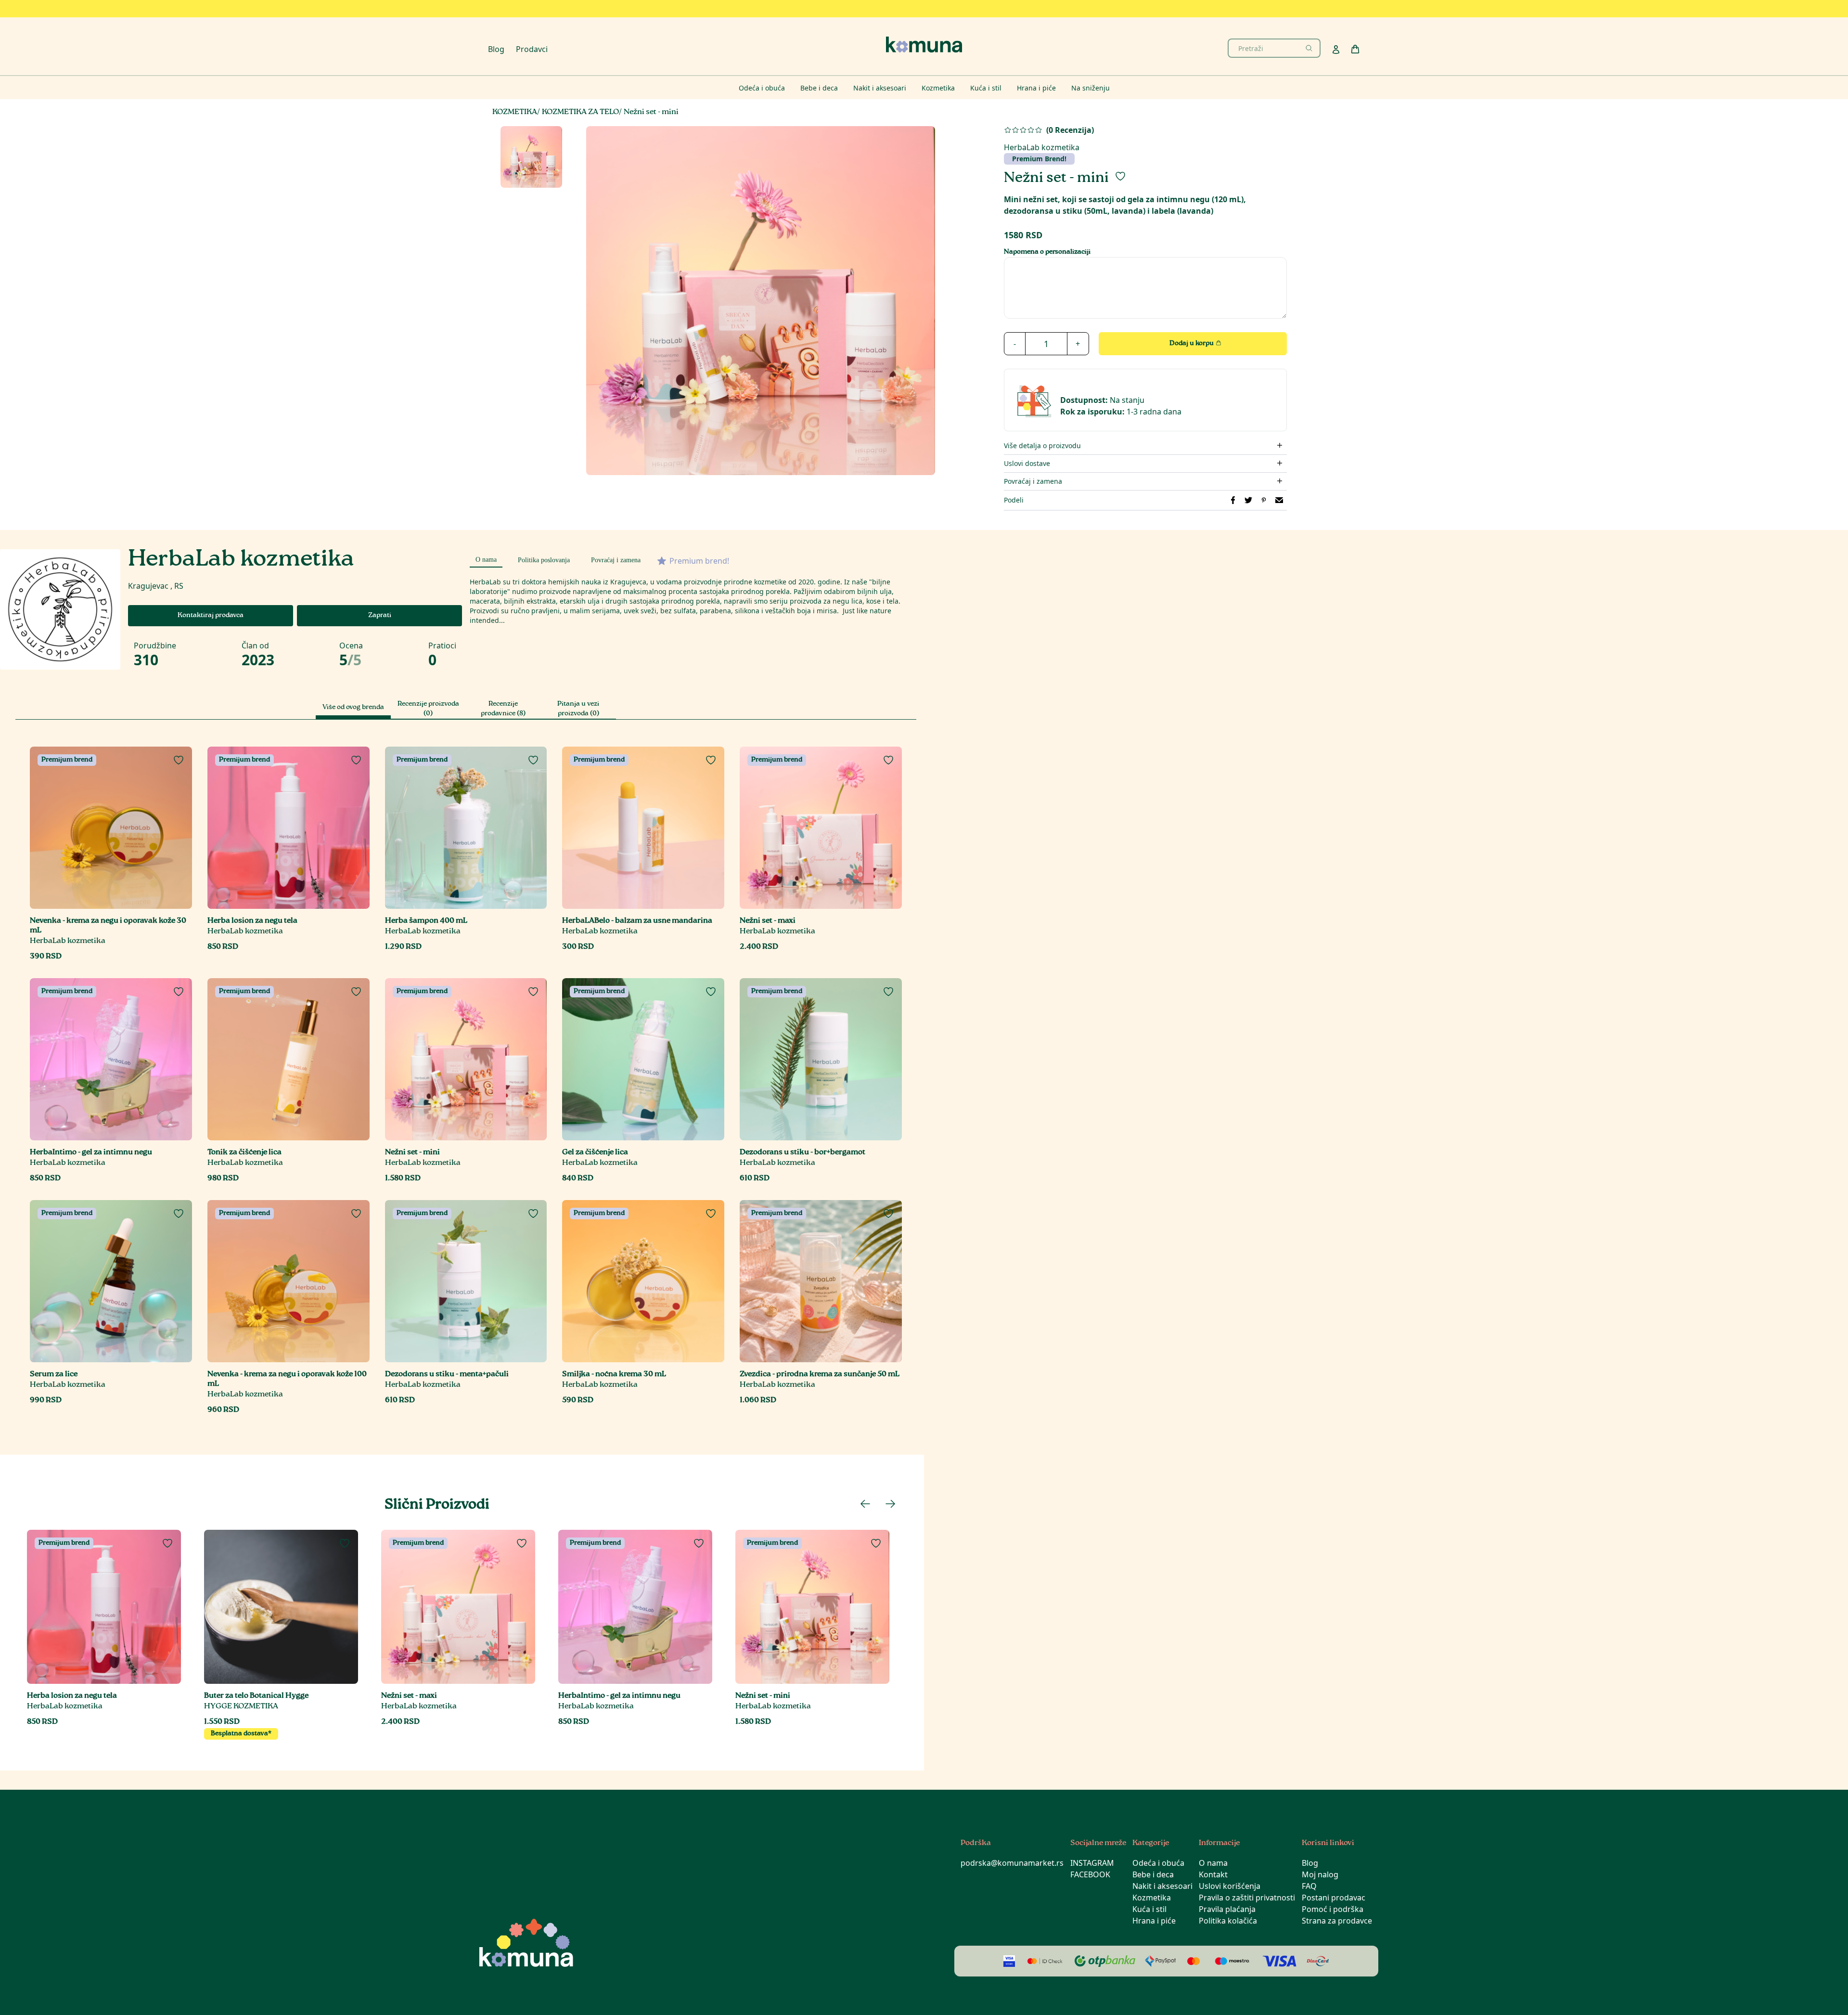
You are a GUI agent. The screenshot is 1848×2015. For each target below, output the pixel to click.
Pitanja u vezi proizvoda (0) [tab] (578, 709)
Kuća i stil (1149, 1909)
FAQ (1309, 1886)
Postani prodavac (1334, 1898)
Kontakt (1213, 1874)
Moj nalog (1320, 1874)
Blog (496, 49)
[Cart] (1355, 49)
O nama (1213, 1863)
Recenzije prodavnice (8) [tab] (503, 709)
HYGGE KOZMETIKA (241, 1707)
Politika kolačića (1228, 1921)
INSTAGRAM (1092, 1863)
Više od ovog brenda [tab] (353, 708)
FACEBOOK (1090, 1874)
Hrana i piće (1154, 1921)
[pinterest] (1264, 500)
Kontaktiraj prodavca (211, 616)
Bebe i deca (1153, 1874)
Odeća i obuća (1158, 1863)
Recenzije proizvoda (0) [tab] (428, 709)
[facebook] (1233, 500)
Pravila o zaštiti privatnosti (1247, 1898)
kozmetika (515, 112)
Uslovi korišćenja (1230, 1886)
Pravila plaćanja (1227, 1909)
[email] (1279, 500)
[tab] (486, 558)
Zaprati (380, 616)
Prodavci (532, 49)
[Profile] (1336, 50)
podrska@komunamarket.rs (1012, 1863)
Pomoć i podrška (1333, 1909)
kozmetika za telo (580, 112)
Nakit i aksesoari (1162, 1886)
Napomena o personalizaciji (1047, 252)
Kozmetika (1152, 1898)
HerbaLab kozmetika (1042, 153)
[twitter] (1248, 500)
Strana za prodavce (1337, 1921)
